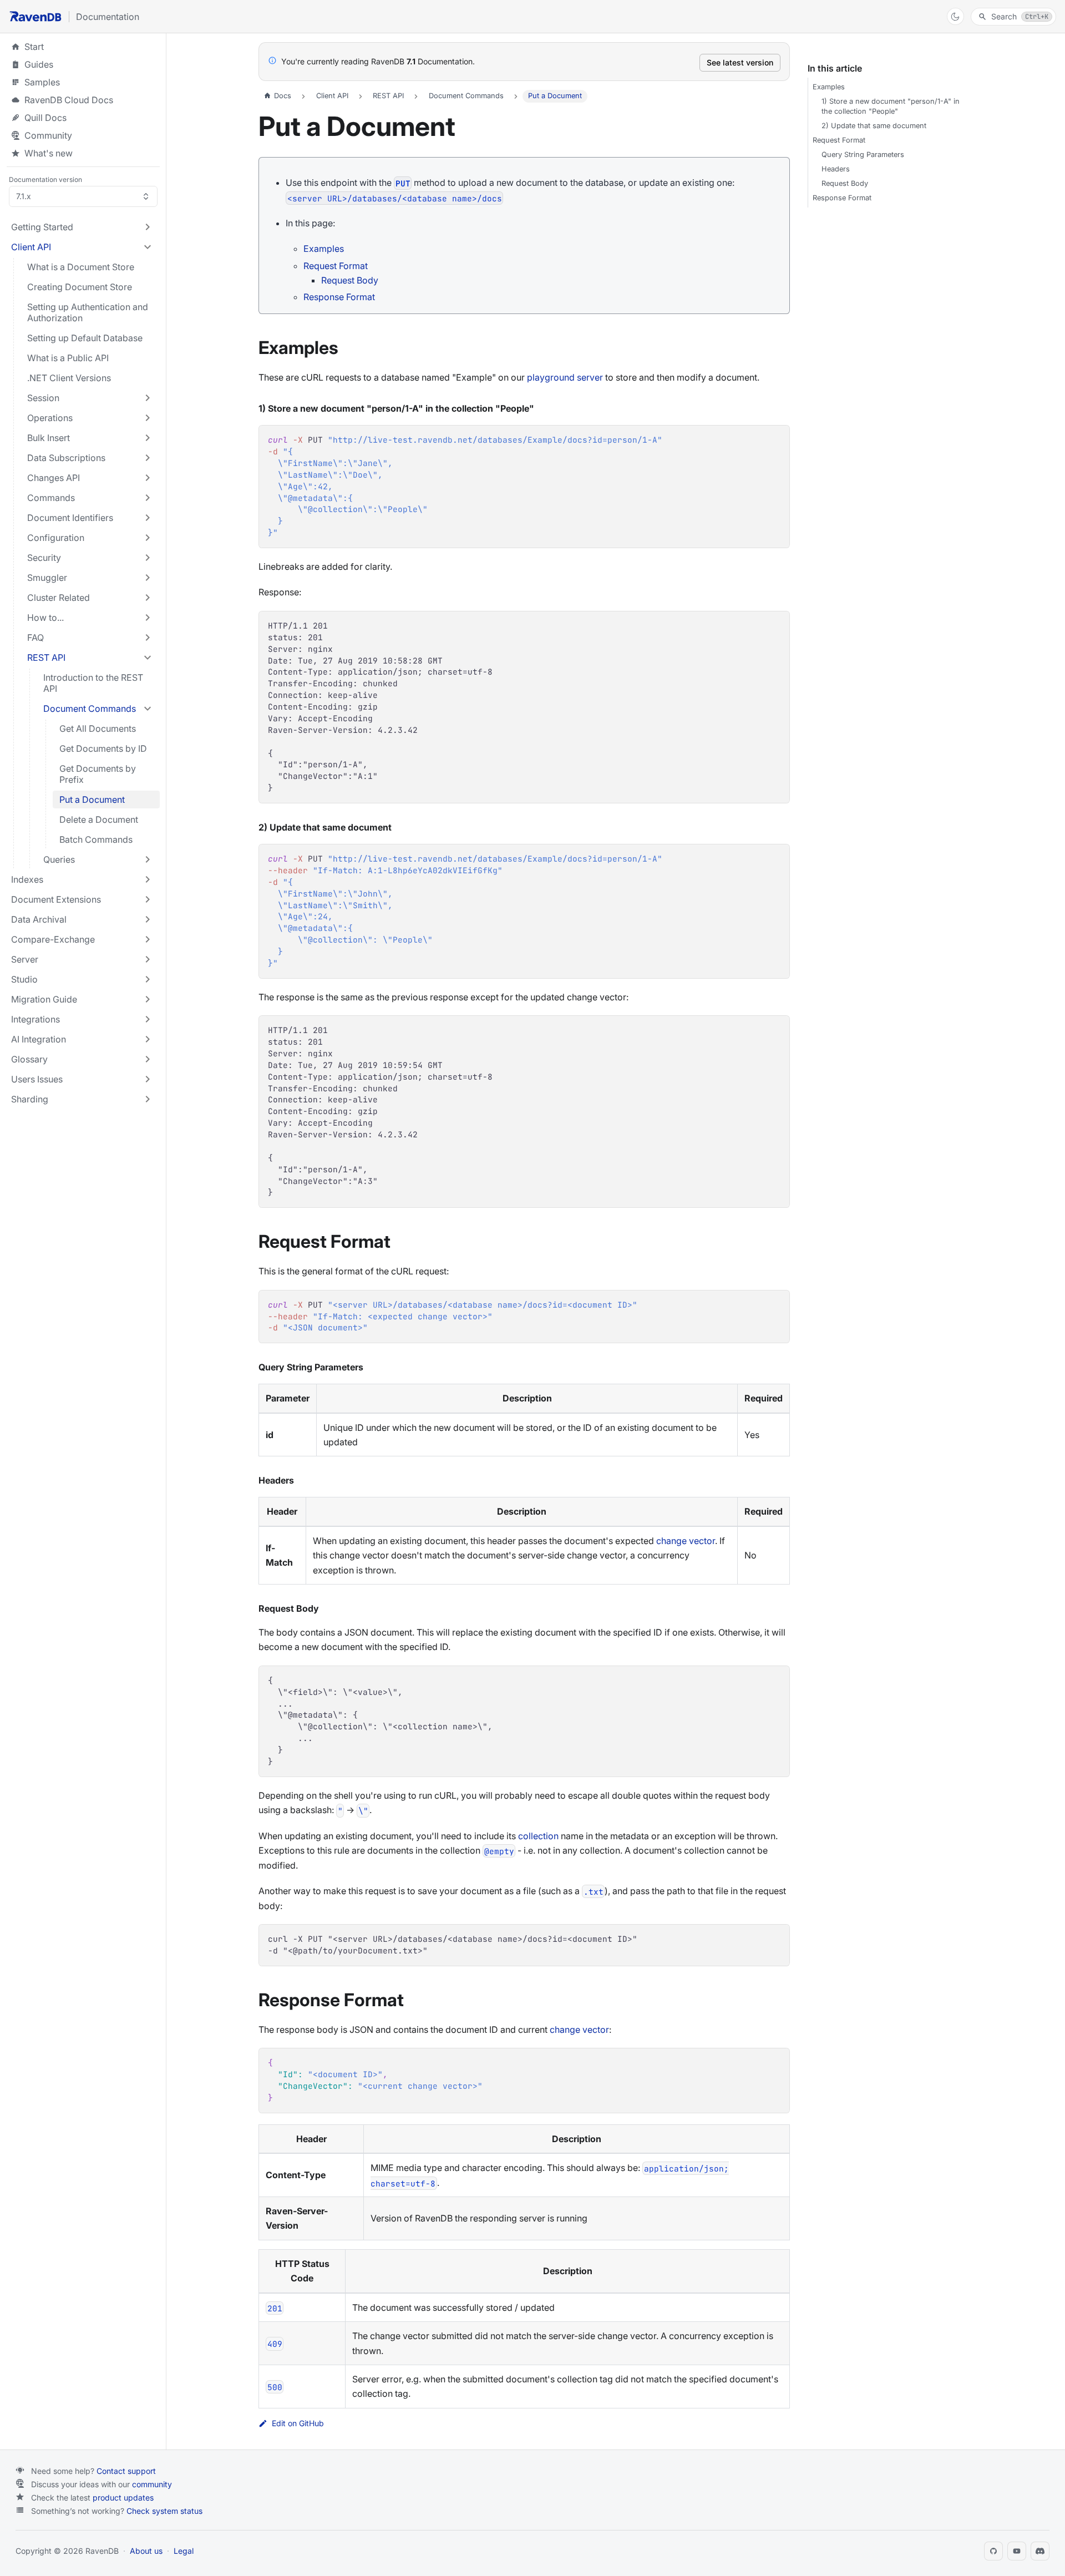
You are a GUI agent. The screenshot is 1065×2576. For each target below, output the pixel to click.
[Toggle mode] (955, 16)
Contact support (126, 2471)
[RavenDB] (35, 16)
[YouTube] (1017, 2551)
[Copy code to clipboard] (776, 439)
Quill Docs (83, 118)
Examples (324, 249)
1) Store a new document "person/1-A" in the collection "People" (891, 106)
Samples (83, 82)
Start (34, 47)
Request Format (336, 266)
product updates (123, 2497)
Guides (83, 64)
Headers (836, 169)
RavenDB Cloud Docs (83, 100)
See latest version (740, 62)
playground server (565, 377)
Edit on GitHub (298, 2423)
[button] (82, 227)
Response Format (339, 297)
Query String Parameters (863, 155)
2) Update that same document (874, 126)
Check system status (164, 2511)
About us (146, 2551)
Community (48, 135)
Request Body (350, 280)
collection (538, 1836)
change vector (686, 1541)
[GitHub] (993, 2551)
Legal (184, 2551)
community (152, 2484)
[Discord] (1040, 2551)
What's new (49, 153)
